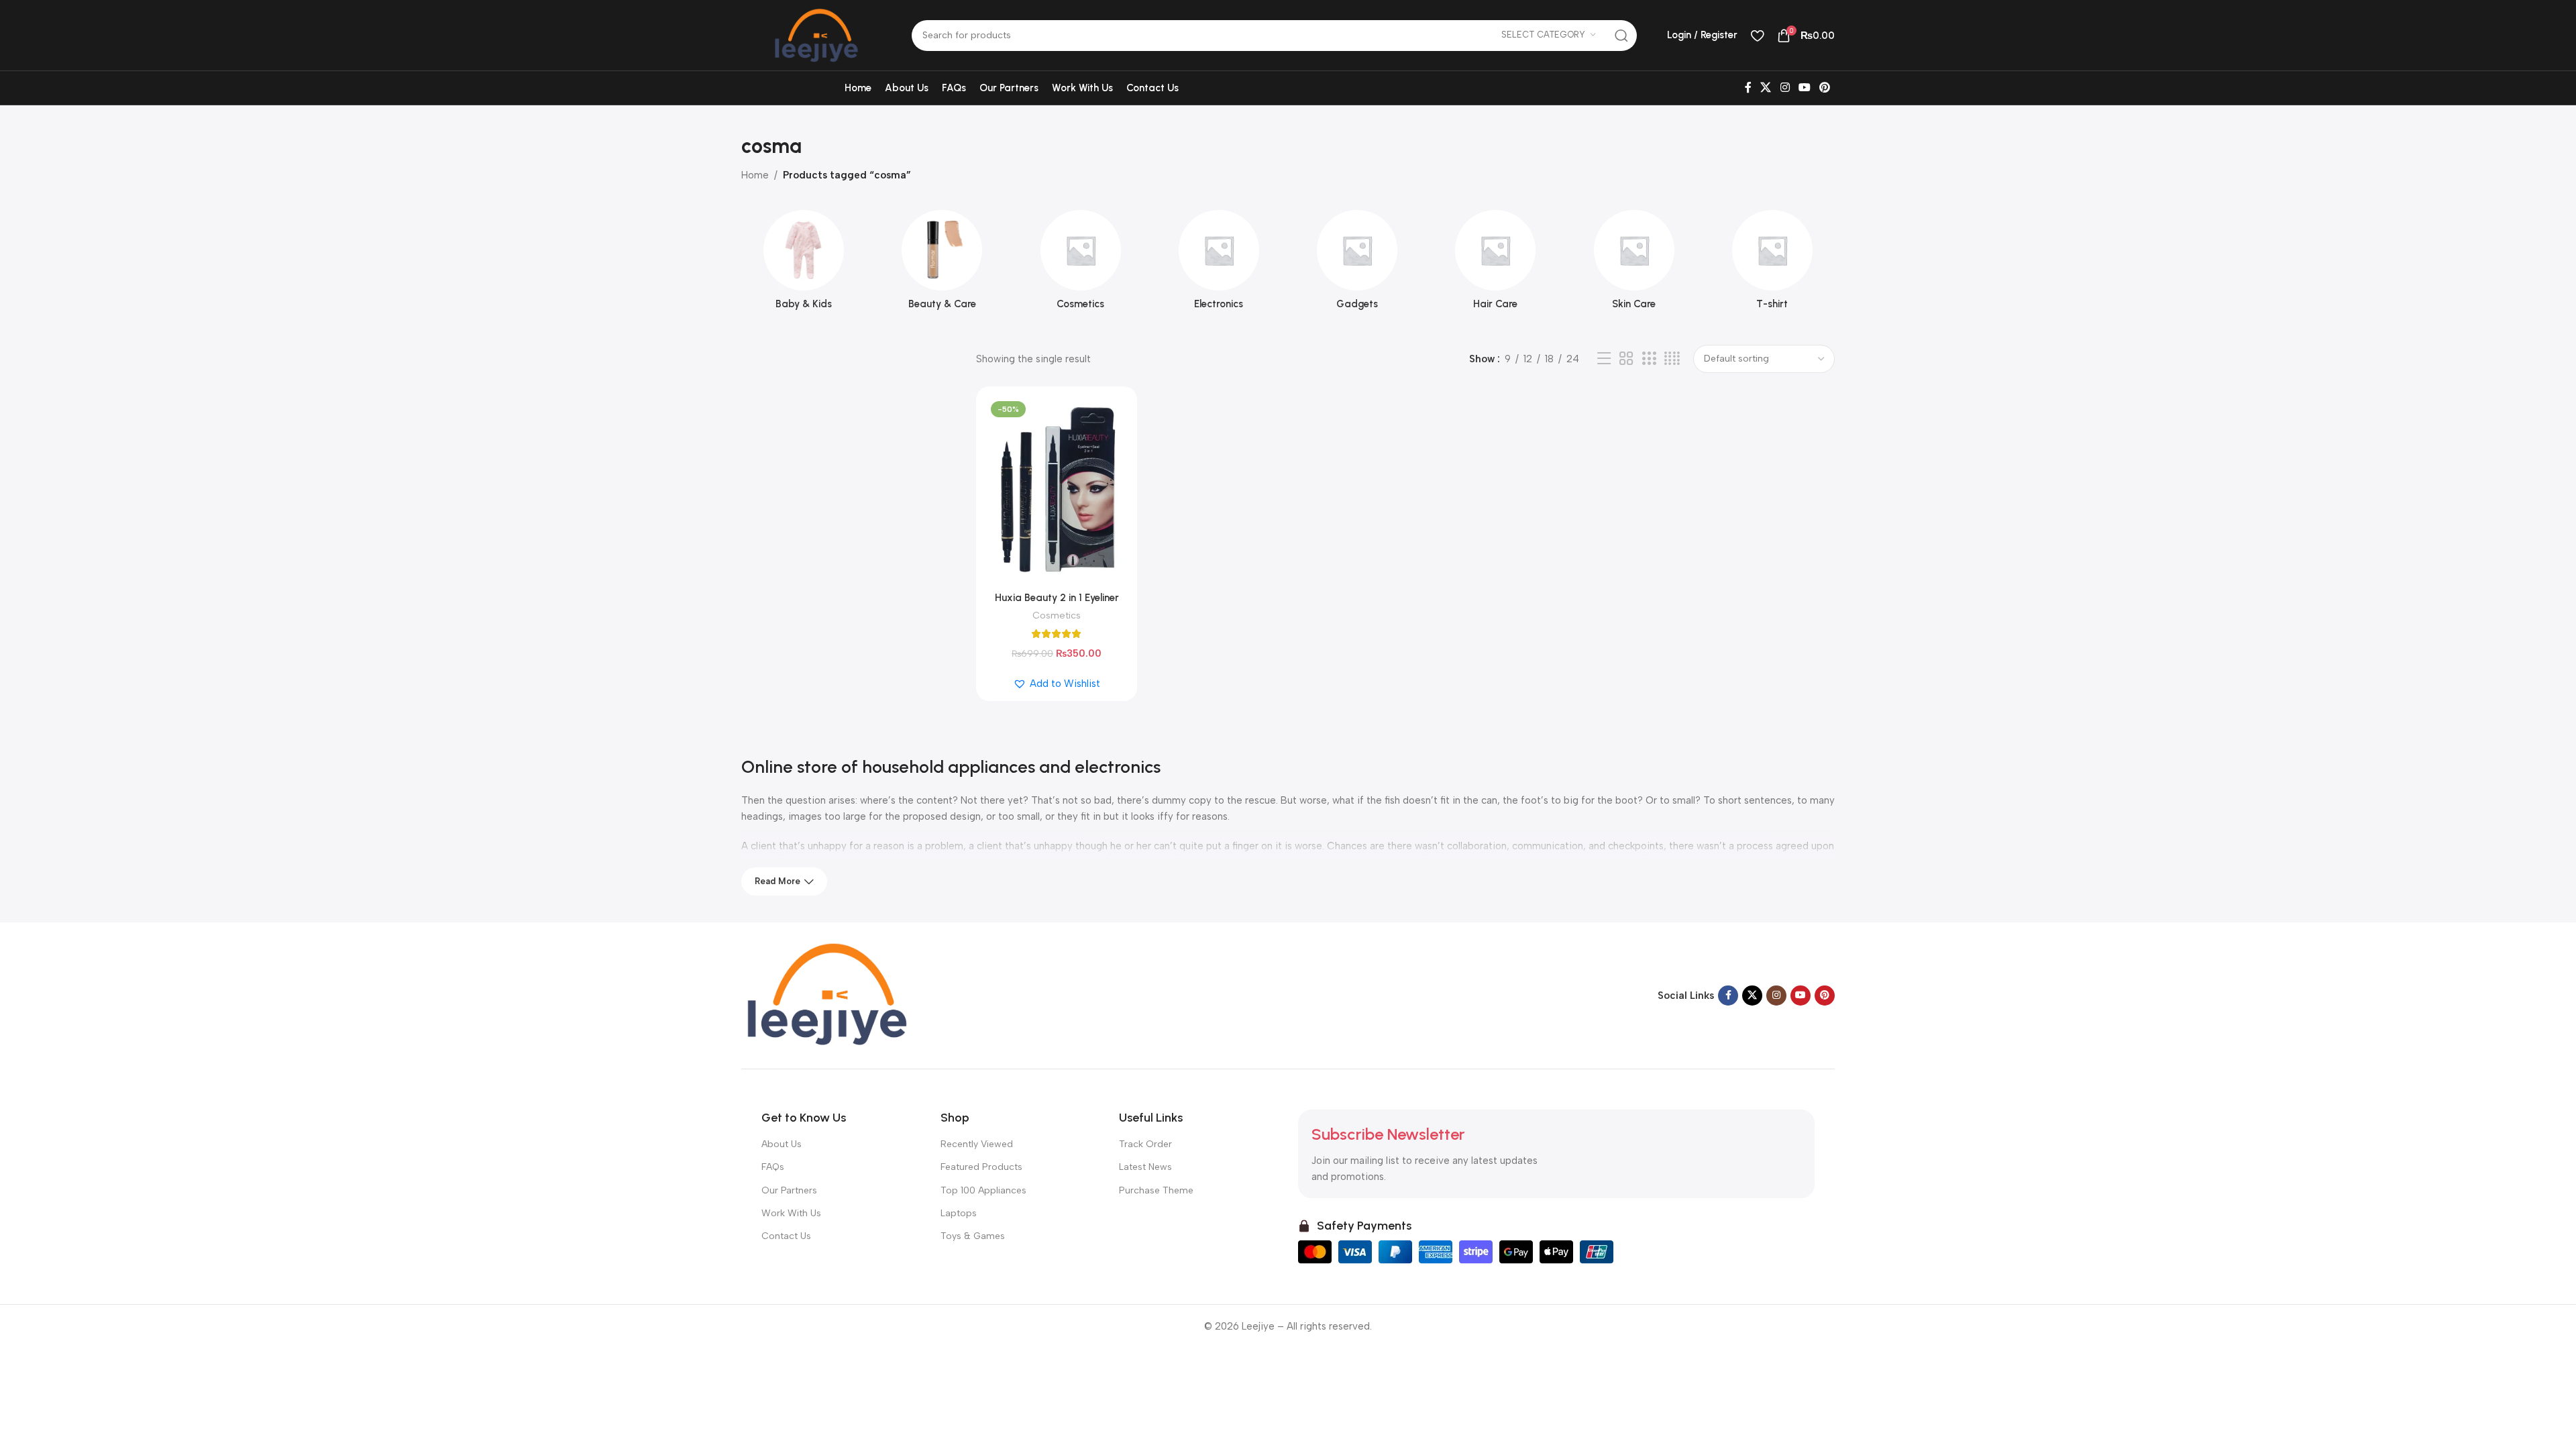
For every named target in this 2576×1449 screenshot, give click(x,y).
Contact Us (786, 1236)
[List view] (1604, 359)
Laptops (959, 1213)
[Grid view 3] (1649, 359)
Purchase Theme (1156, 1190)
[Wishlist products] (1757, 36)
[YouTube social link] (1804, 88)
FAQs (773, 1167)
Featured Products (981, 1167)
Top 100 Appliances (983, 1190)
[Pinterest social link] (1825, 88)
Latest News (1145, 1167)
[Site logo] (816, 34)
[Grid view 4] (1672, 359)
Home (755, 175)
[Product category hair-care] (1495, 264)
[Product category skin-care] (1634, 264)
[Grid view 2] (1626, 359)
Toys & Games (973, 1236)
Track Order (1145, 1144)
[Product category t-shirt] (1772, 264)
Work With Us (791, 1213)
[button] (1057, 684)
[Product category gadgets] (1357, 264)
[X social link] (1766, 88)
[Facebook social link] (1748, 88)
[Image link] (825, 995)
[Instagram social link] (1785, 88)
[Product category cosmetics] (1081, 264)
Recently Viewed (977, 1144)
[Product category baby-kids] (804, 264)
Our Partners (789, 1190)
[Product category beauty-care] (942, 264)
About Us (782, 1144)
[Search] (1621, 36)
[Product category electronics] (1219, 264)
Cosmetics (1057, 615)
